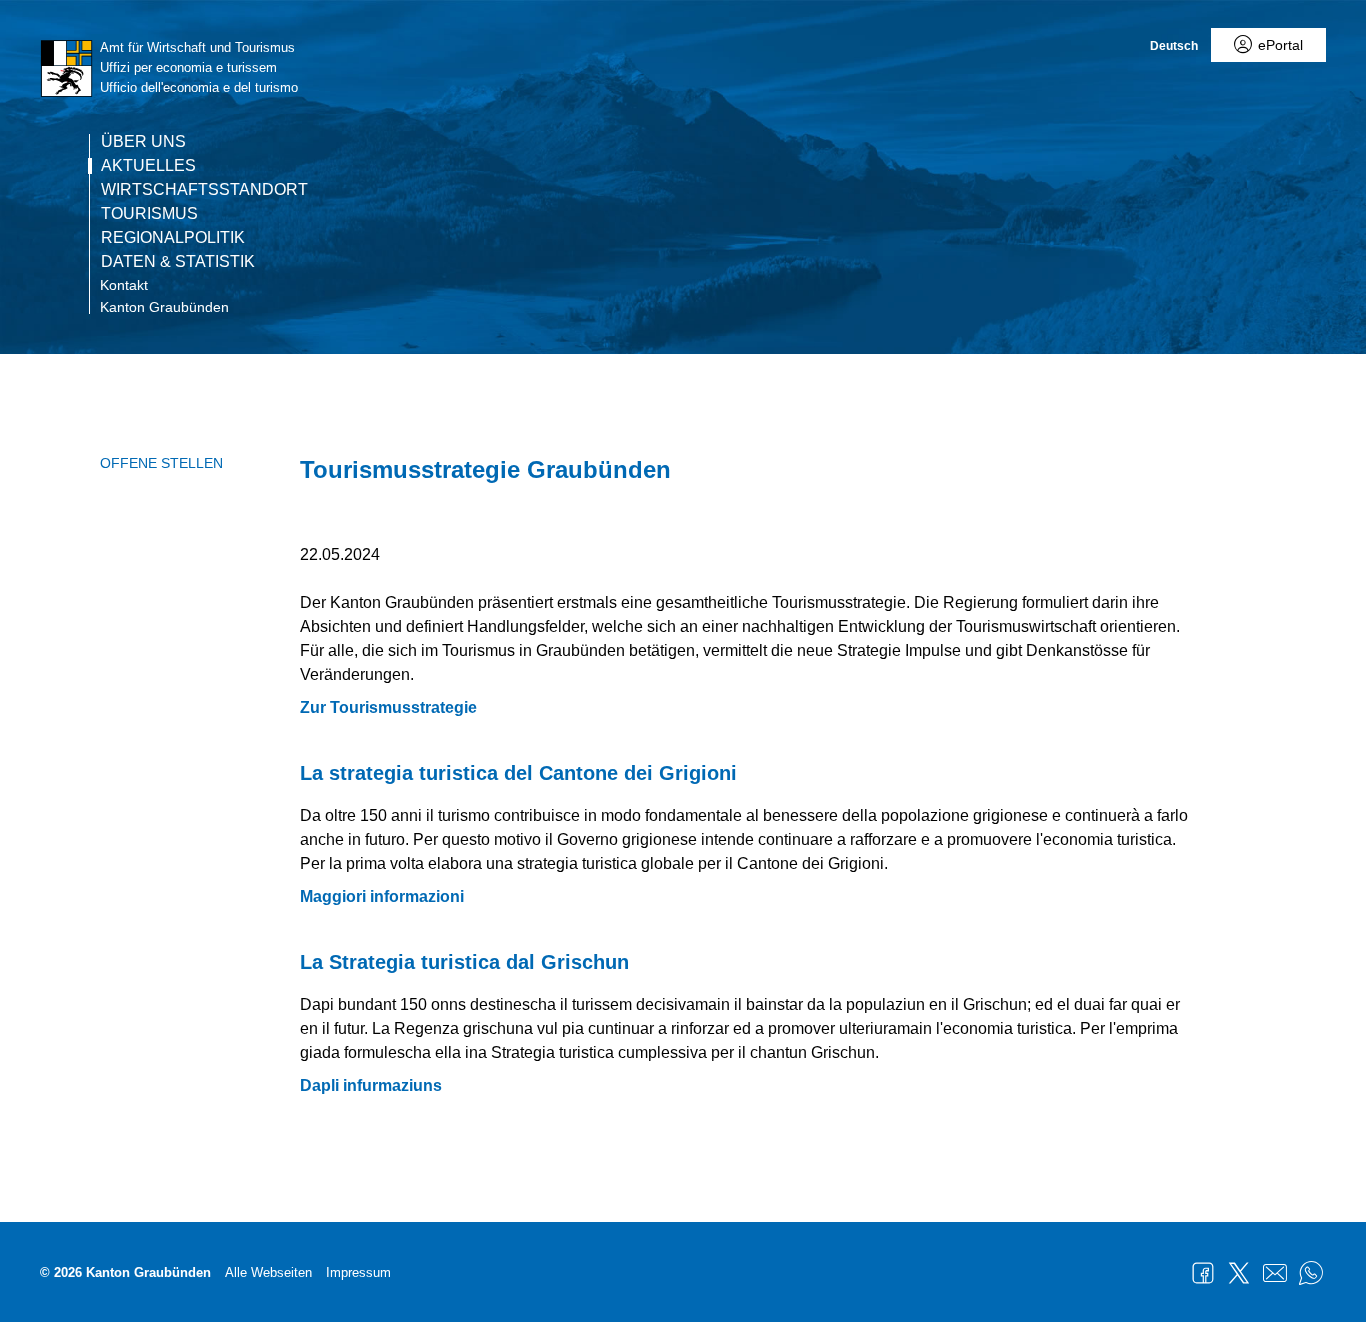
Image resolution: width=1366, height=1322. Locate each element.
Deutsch (1174, 46)
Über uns (143, 142)
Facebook (1203, 1273)
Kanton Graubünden (164, 307)
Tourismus (149, 214)
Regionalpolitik (173, 238)
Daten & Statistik (178, 262)
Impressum (358, 1272)
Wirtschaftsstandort (204, 190)
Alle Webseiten (268, 1272)
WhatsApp (1311, 1273)
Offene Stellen (161, 463)
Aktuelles (148, 166)
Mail (1275, 1273)
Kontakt (124, 285)
